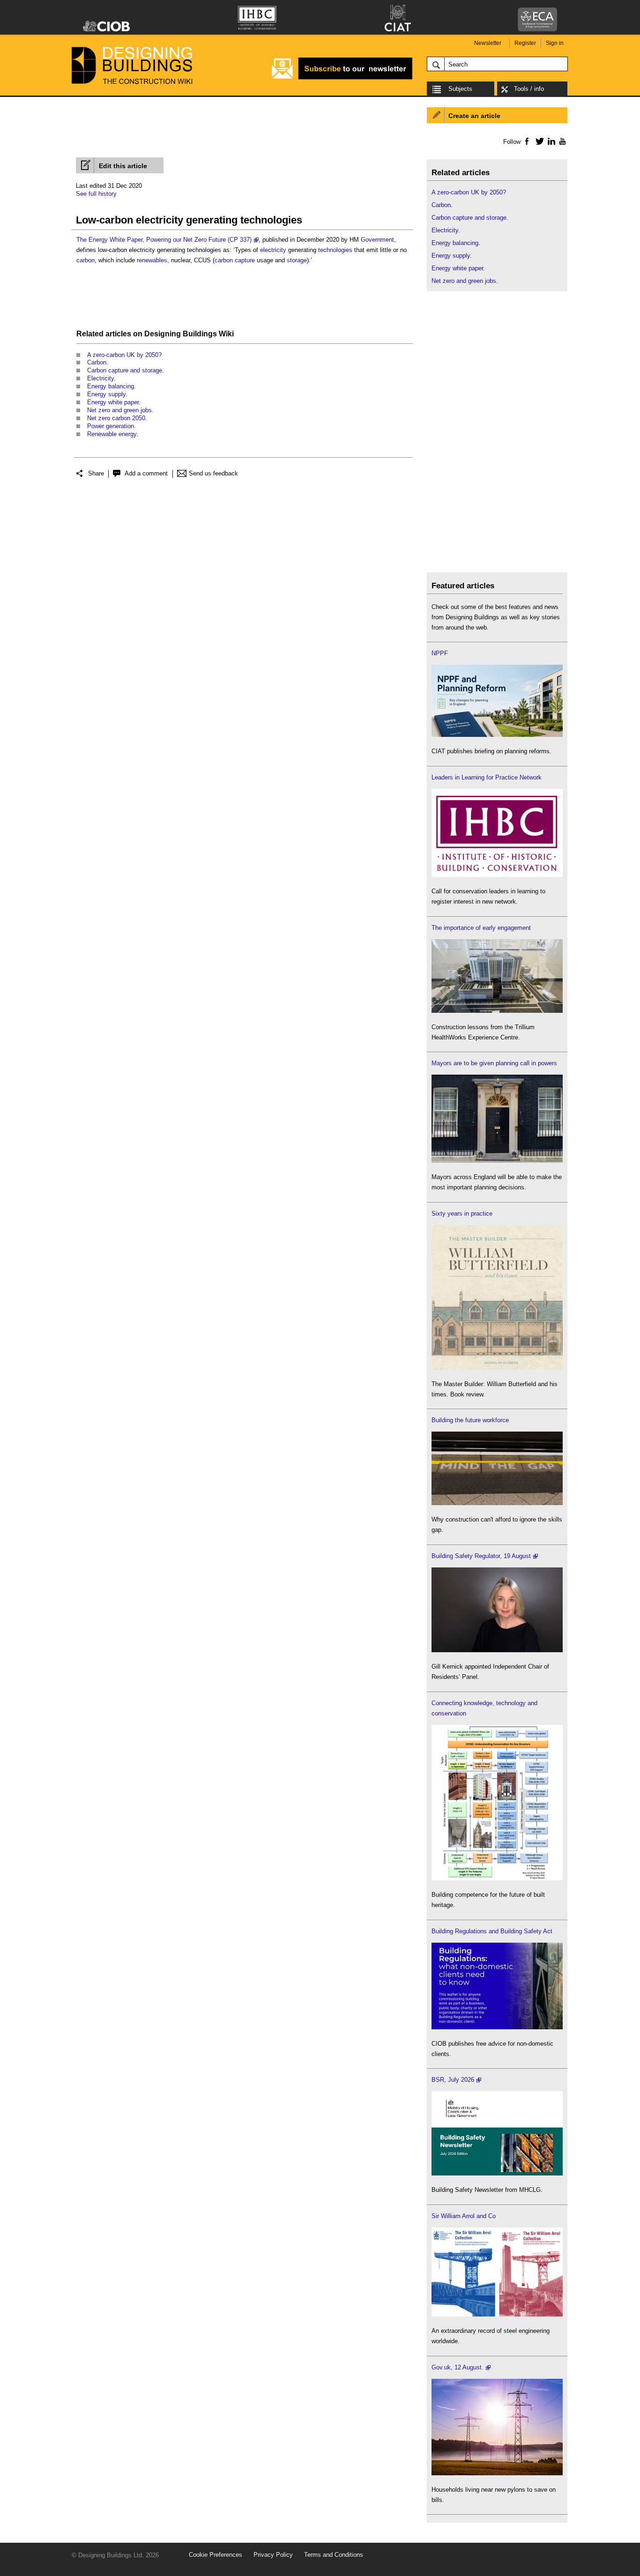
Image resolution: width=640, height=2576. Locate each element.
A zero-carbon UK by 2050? (124, 355)
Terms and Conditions (334, 2555)
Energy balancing (111, 386)
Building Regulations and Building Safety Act (492, 1931)
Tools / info (529, 89)
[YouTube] (562, 141)
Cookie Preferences (216, 2555)
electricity (273, 250)
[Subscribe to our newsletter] (342, 78)
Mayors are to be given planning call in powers (494, 1063)
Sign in (555, 43)
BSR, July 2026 (453, 2080)
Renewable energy (112, 434)
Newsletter (488, 43)
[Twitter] (538, 141)
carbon (86, 260)
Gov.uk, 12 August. (458, 2367)
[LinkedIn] (550, 141)
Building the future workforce (470, 1420)
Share (96, 473)
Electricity (100, 378)
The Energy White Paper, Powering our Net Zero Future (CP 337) (164, 240)
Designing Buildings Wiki (189, 334)
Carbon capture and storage (125, 370)
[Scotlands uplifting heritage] (497, 2314)
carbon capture (235, 260)
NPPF (440, 653)
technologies (335, 250)
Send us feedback (213, 473)
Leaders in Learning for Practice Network (487, 777)
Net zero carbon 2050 (116, 418)
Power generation (111, 426)
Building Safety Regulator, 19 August (481, 1556)
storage (297, 260)
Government (377, 240)
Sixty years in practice (462, 1214)
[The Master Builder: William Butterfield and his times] (497, 1368)
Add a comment (146, 473)
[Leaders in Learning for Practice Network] (497, 875)
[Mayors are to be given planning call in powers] (497, 1161)
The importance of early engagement (481, 928)
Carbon (97, 362)
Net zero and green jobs (119, 410)
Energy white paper (113, 402)
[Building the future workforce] (497, 1503)
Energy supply (106, 394)
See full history (96, 194)
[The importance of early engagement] (497, 1011)
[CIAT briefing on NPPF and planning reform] (497, 735)
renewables (152, 260)
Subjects (460, 89)
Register (525, 43)
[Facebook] (526, 141)
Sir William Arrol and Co (464, 2216)
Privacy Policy (273, 2555)
